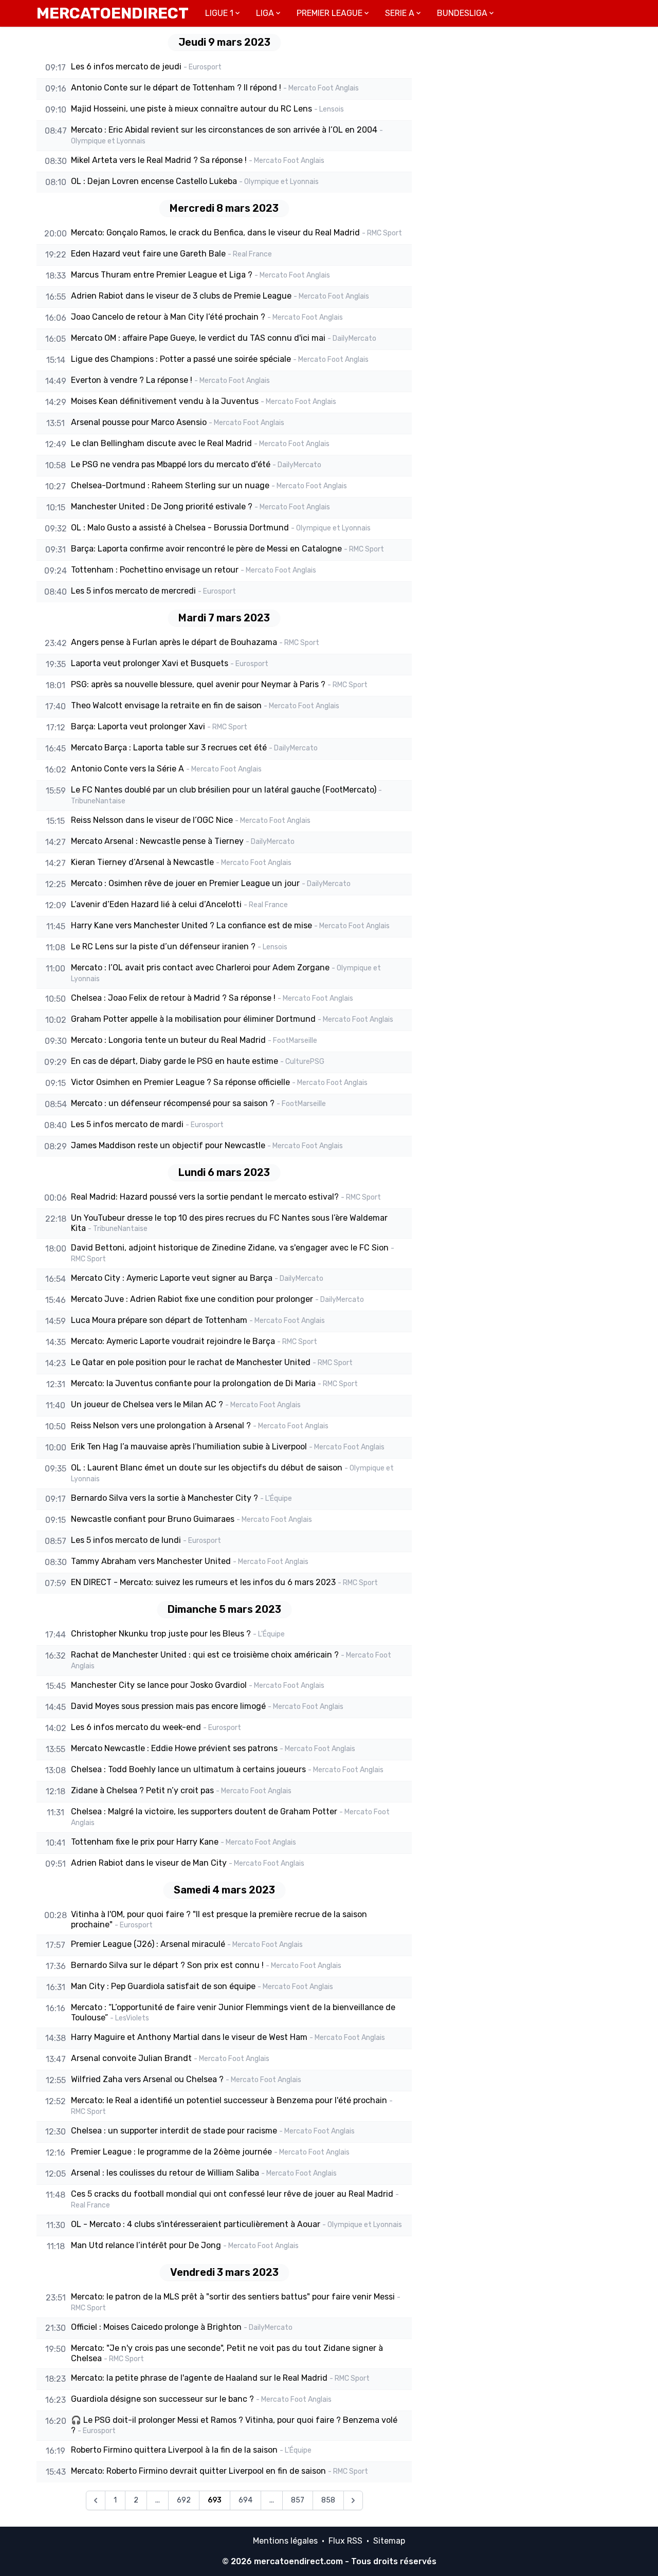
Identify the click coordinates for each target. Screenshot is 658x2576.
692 (184, 2500)
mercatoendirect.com (298, 2561)
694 (245, 2500)
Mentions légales (285, 2541)
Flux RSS (345, 2541)
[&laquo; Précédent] (96, 2500)
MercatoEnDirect (113, 13)
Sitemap (389, 2541)
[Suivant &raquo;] (353, 2500)
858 (328, 2500)
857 (298, 2500)
